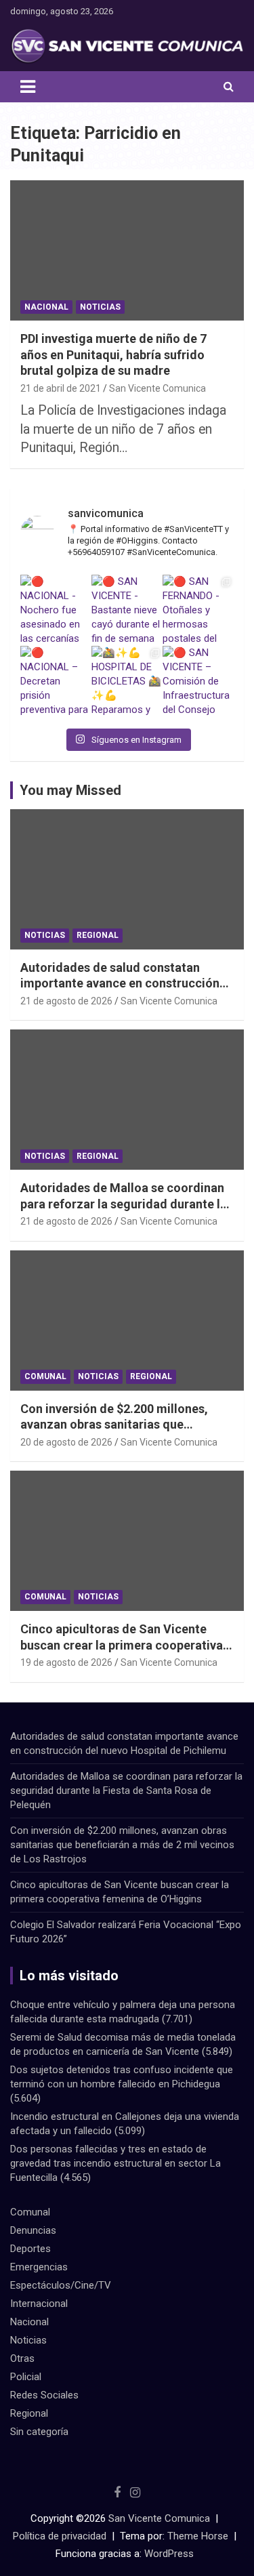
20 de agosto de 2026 (66, 1442)
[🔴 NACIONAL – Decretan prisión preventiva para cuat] (56, 681)
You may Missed (70, 790)
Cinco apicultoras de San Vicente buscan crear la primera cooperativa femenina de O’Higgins (122, 1645)
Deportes (30, 2249)
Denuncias (33, 2230)
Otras (22, 2358)
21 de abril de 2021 (61, 388)
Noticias (100, 307)
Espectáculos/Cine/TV (61, 2285)
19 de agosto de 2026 (66, 1662)
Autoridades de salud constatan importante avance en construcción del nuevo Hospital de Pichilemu (120, 983)
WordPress (169, 2554)
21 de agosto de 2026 (66, 1001)
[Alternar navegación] (28, 87)
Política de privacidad (60, 2536)
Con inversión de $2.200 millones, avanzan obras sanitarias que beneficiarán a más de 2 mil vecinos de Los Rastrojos (122, 1845)
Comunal (45, 1376)
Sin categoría (39, 2432)
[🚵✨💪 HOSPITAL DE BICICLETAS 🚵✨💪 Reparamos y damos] (127, 681)
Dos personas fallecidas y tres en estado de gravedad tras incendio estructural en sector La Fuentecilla (115, 2163)
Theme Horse (198, 2536)
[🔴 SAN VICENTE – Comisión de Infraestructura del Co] (198, 681)
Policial (26, 2377)
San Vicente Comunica (157, 388)
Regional (98, 935)
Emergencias (39, 2267)
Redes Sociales (44, 2395)
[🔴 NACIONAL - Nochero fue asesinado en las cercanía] (56, 610)
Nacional (46, 307)
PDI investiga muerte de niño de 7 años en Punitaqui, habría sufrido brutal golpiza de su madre (113, 354)
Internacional (39, 2304)
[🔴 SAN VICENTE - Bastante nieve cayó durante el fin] (127, 610)
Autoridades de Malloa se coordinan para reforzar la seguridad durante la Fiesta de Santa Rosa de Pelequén (124, 1204)
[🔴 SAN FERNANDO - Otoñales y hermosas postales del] (198, 610)
